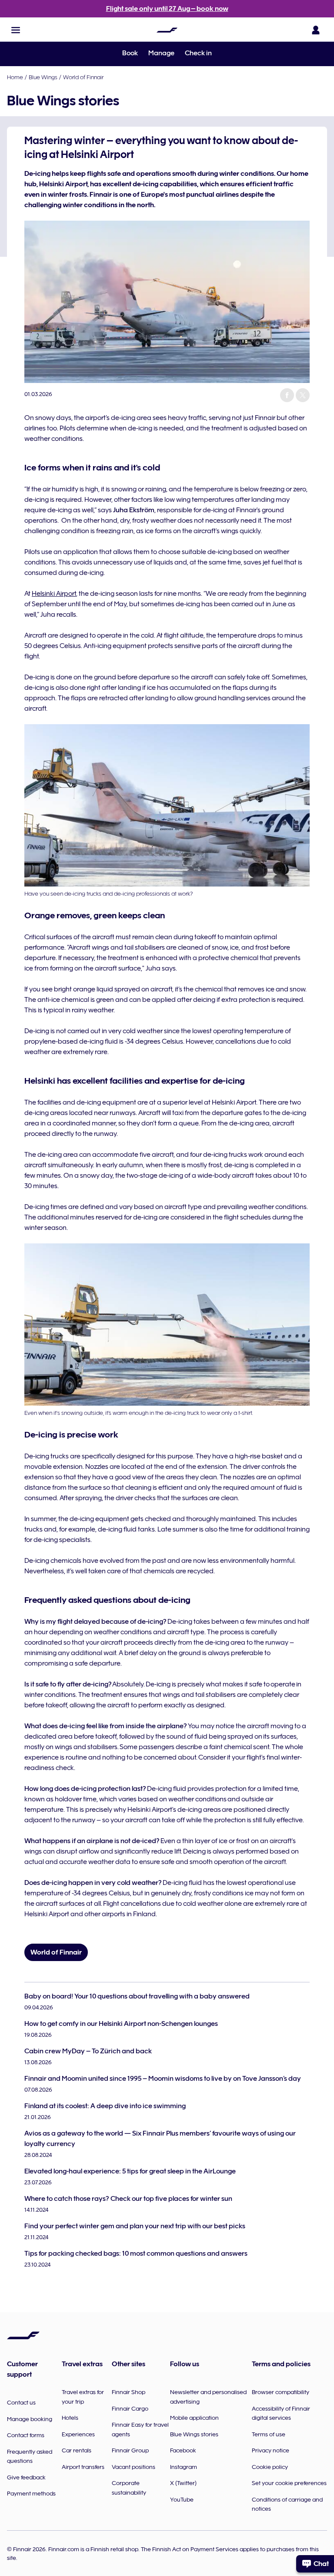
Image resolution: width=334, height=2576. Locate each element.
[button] (16, 30)
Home (15, 77)
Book (130, 53)
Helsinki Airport (54, 594)
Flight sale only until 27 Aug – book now (167, 9)
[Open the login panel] (316, 30)
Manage (161, 53)
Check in (198, 53)
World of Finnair (83, 77)
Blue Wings (43, 77)
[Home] (167, 30)
